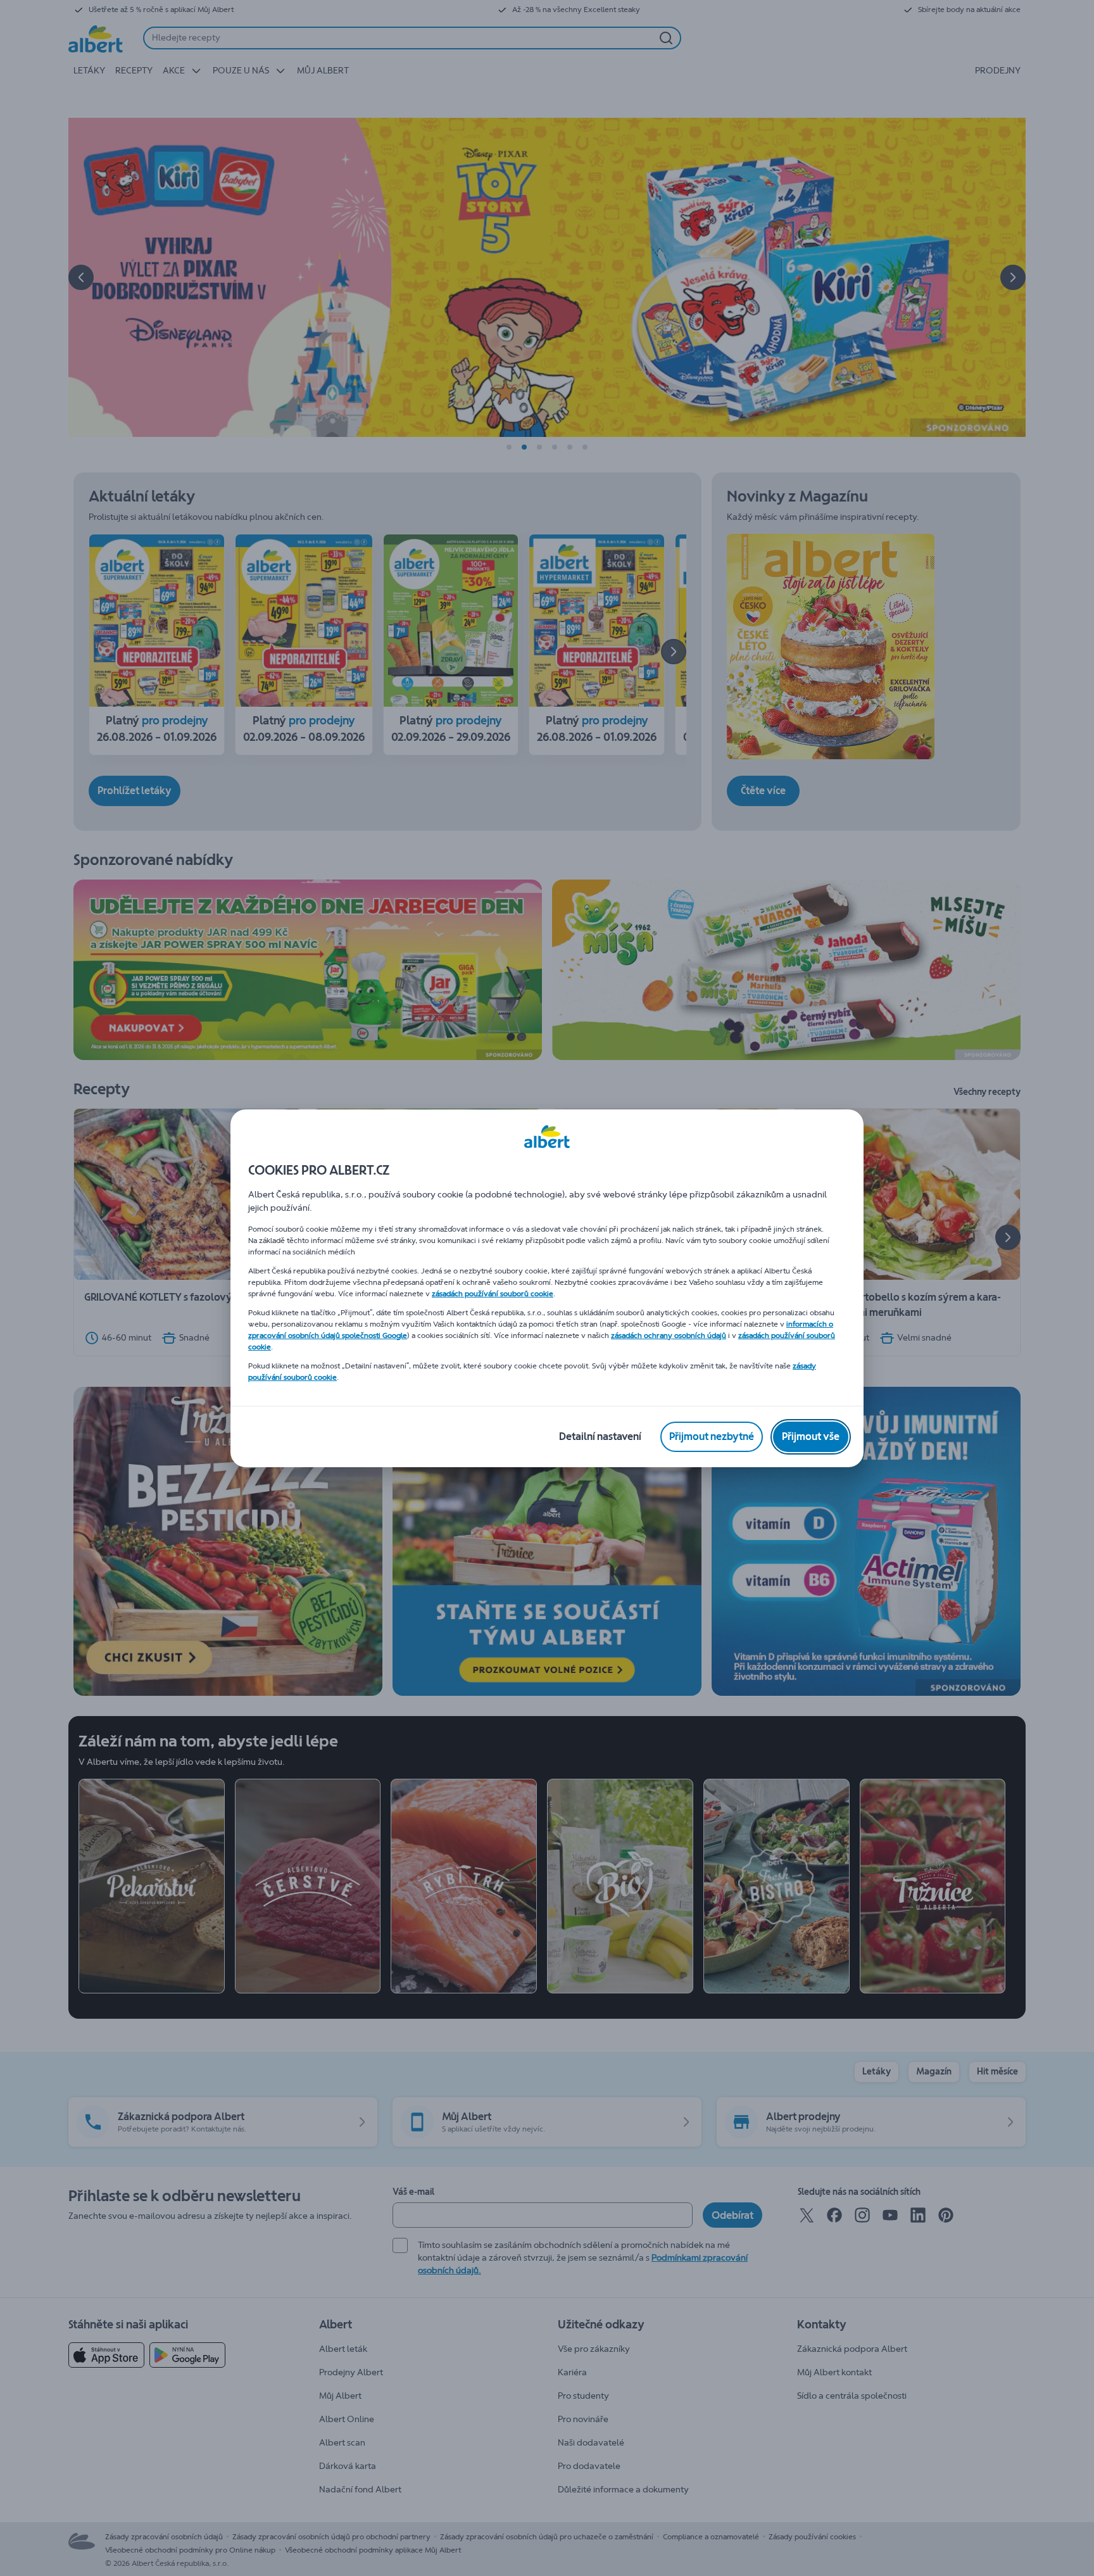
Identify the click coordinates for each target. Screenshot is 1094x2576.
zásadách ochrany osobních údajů (669, 1335)
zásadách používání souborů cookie (493, 1294)
